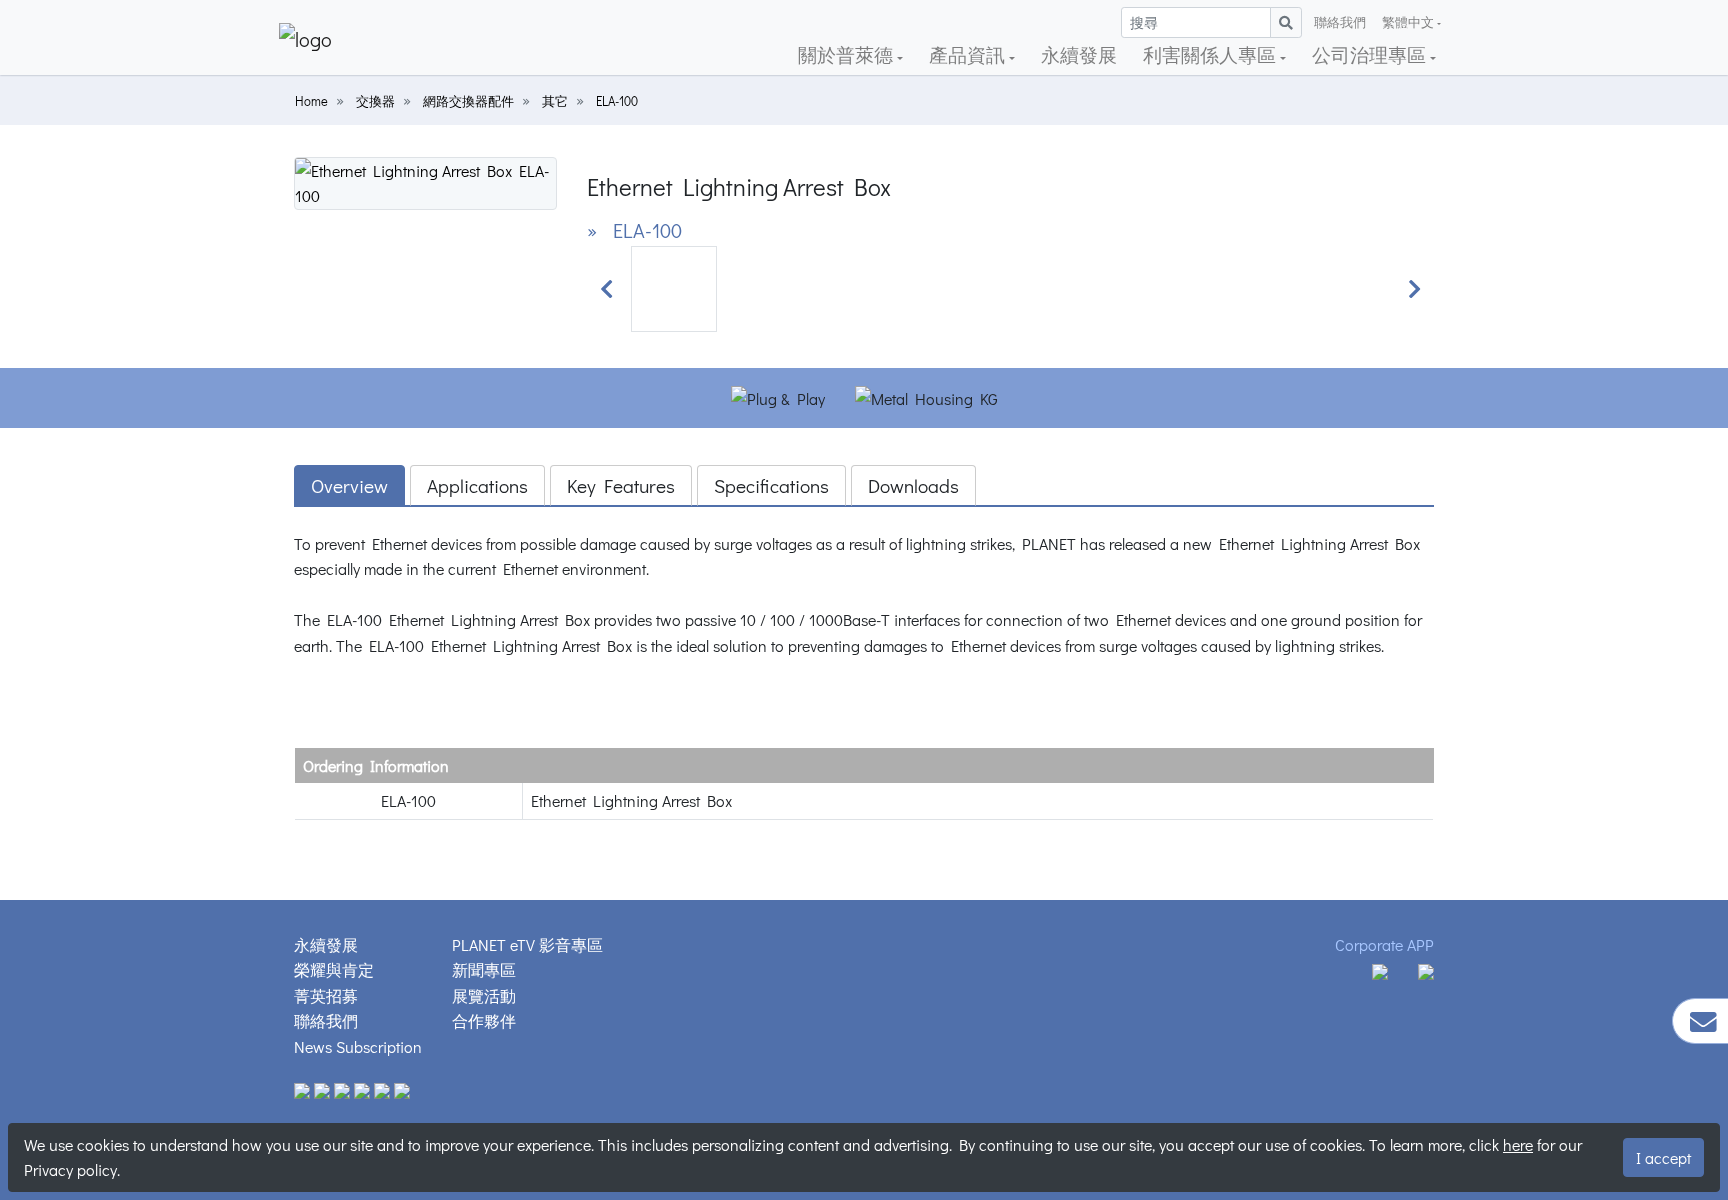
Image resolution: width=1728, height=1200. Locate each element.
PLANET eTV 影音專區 (527, 944)
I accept (1663, 1157)
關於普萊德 (847, 54)
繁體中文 (1408, 22)
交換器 (375, 101)
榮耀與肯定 (334, 969)
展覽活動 (484, 995)
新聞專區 (484, 969)
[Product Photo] (425, 180)
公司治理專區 (1371, 54)
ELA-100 (617, 101)
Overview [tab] (349, 485)
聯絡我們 (1340, 22)
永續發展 (1079, 54)
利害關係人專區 (1211, 54)
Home (311, 101)
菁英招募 (326, 995)
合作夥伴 (484, 1020)
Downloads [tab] (913, 485)
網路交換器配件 (468, 101)
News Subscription (358, 1046)
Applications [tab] (477, 485)
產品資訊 (969, 54)
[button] (607, 289)
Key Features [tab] (621, 485)
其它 (555, 101)
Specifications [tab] (771, 485)
